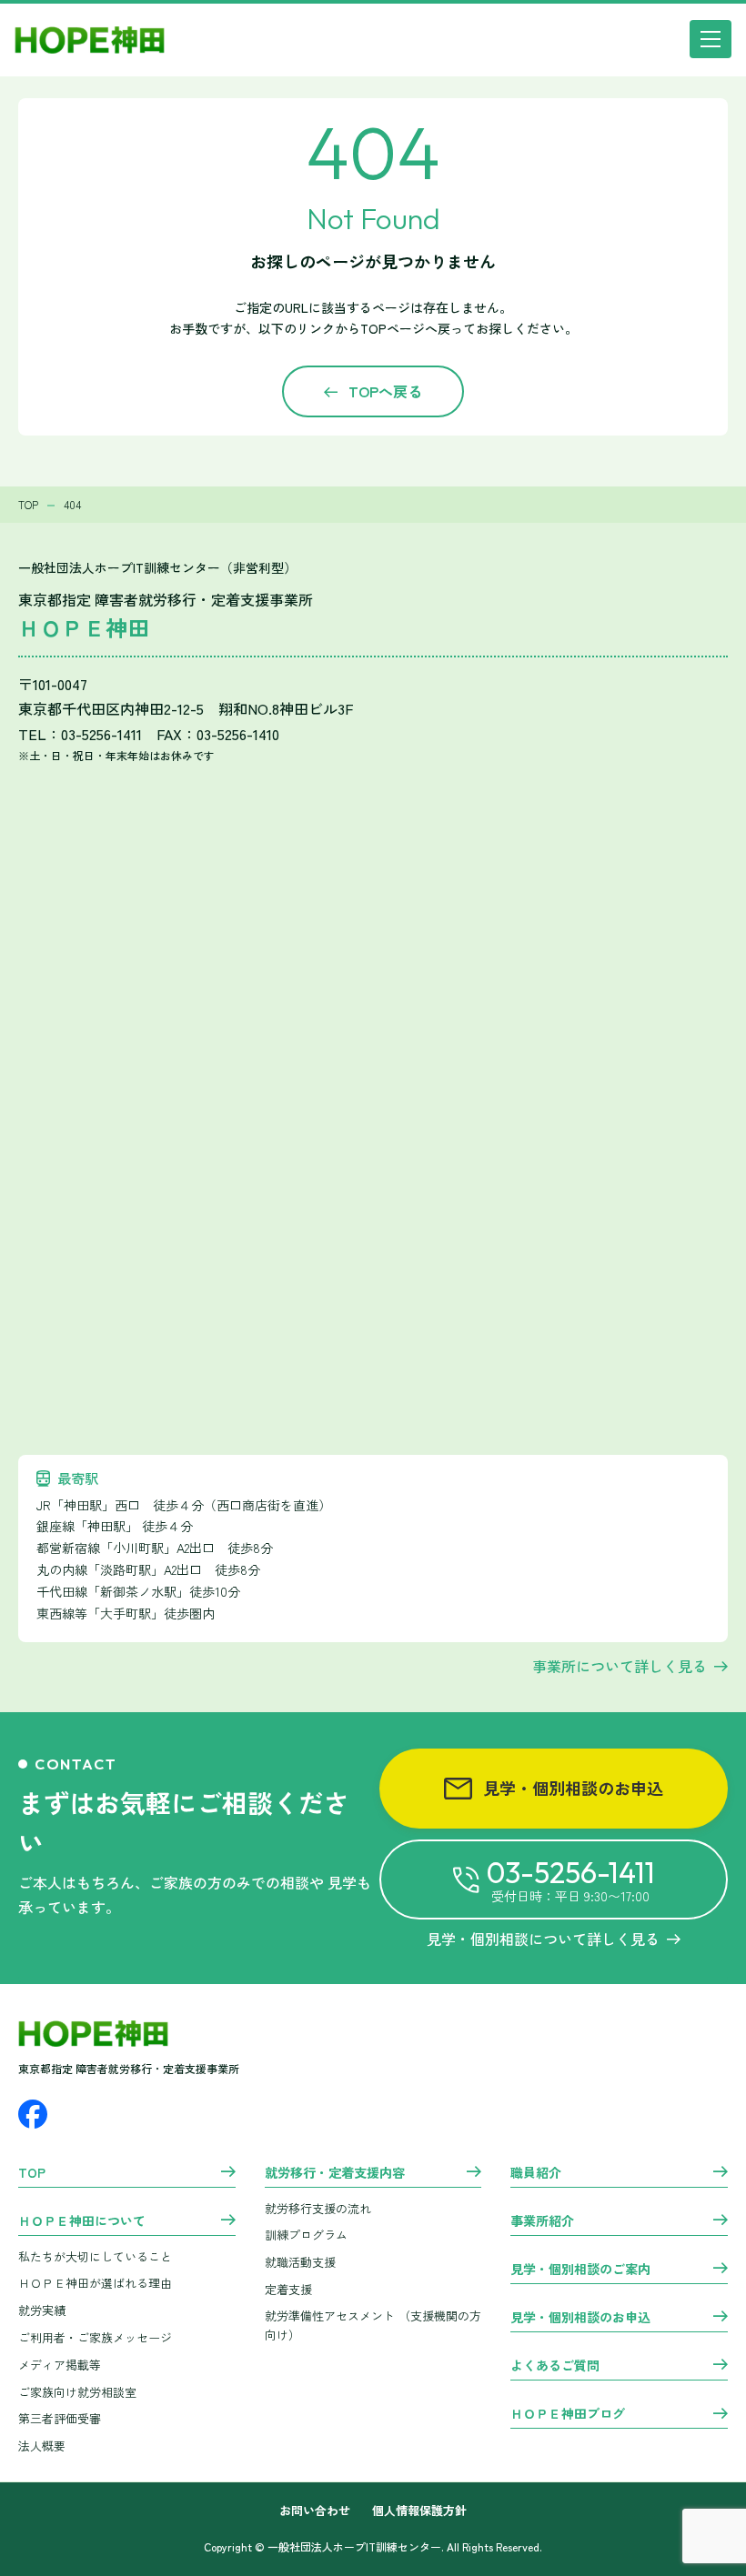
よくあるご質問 (555, 2366)
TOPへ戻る (385, 391)
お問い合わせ (315, 2511)
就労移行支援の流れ (318, 2208)
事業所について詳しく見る (620, 1666)
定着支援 (288, 2289)
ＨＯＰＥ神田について (82, 2221)
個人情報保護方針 (419, 2511)
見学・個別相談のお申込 (573, 1788)
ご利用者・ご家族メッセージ (95, 2337)
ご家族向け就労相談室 (77, 2392)
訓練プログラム (306, 2235)
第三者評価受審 (60, 2418)
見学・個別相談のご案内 (580, 2270)
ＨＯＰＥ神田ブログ (568, 2414)
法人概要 (42, 2446)
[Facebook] (33, 2114)
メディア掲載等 (60, 2365)
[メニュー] (711, 39)
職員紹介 (536, 2173)
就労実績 (42, 2310)
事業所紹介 (542, 2221)
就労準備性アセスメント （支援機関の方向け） (373, 2325)
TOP (32, 2173)
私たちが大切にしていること (95, 2256)
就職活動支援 (300, 2262)
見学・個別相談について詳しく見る (543, 1939)
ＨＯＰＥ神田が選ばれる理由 (95, 2283)
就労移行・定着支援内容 (335, 2173)
